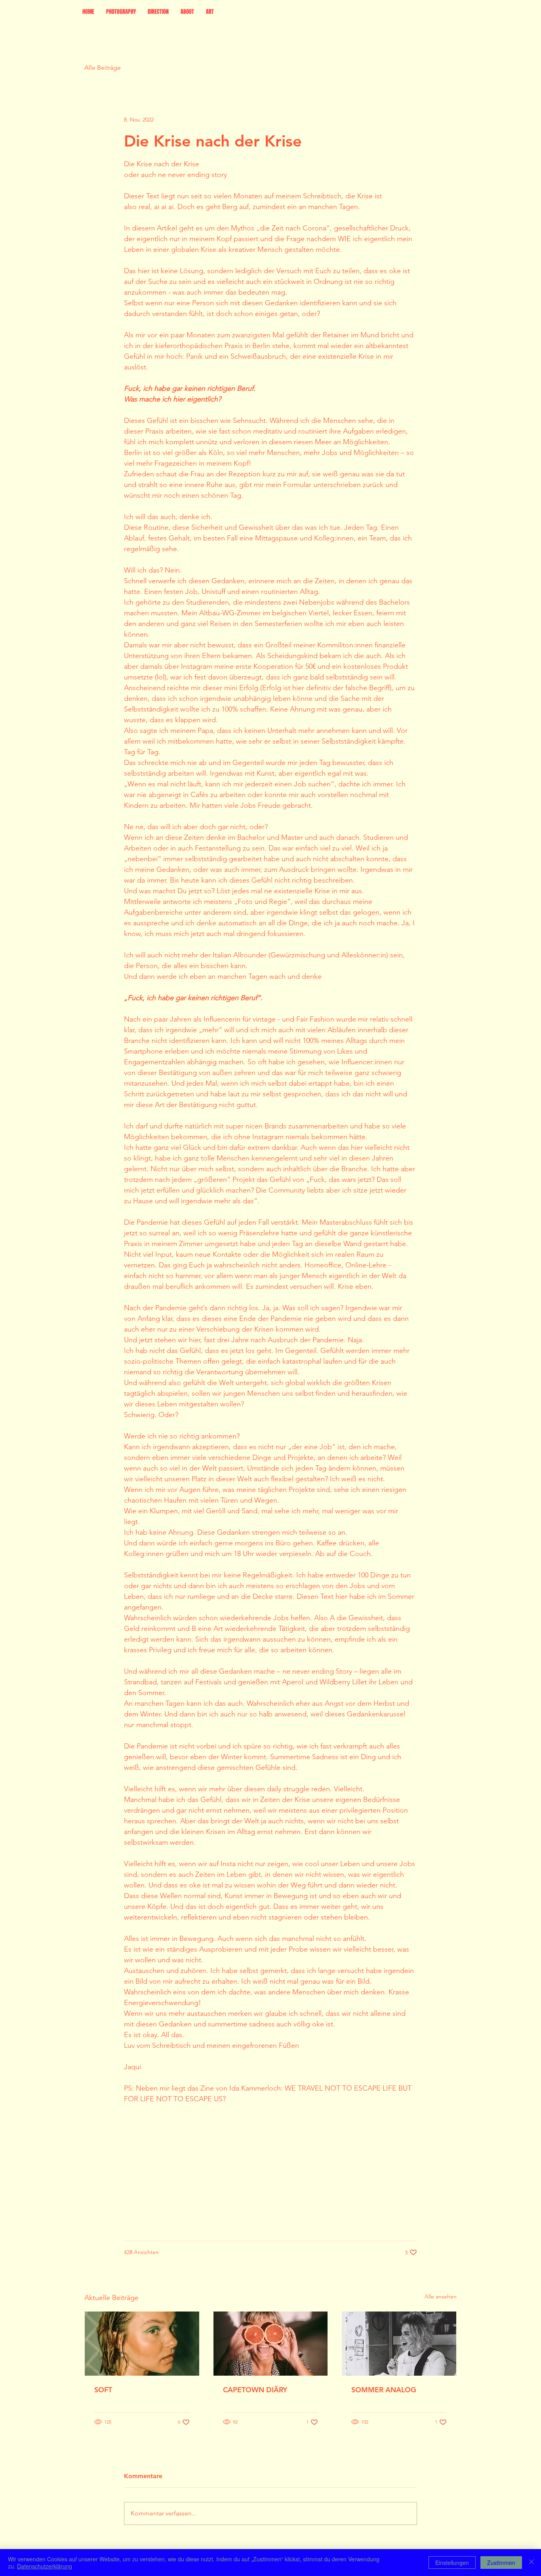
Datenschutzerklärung (45, 2566)
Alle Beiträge (103, 68)
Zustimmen (501, 2563)
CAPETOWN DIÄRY (255, 2390)
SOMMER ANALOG (384, 2390)
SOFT (103, 2390)
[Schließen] (531, 2563)
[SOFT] (142, 2344)
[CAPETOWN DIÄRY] (271, 2344)
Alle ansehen (441, 2296)
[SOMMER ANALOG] (399, 2344)
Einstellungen (452, 2563)
